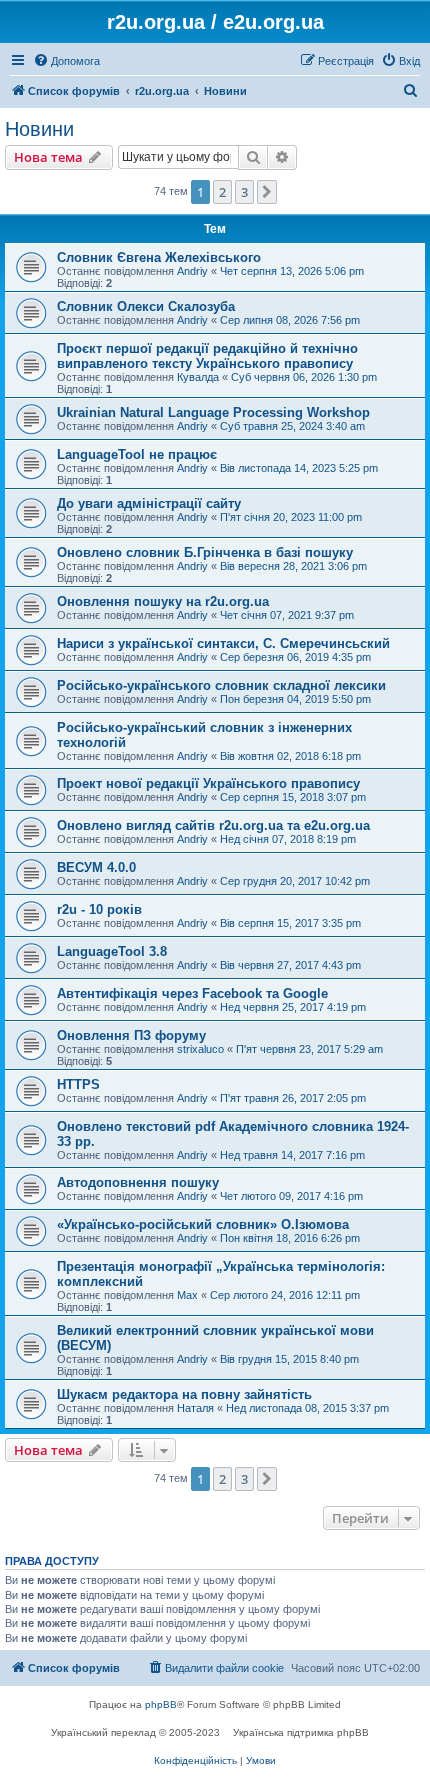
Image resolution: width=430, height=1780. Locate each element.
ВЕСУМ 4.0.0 (96, 867)
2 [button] (222, 192)
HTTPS (78, 1084)
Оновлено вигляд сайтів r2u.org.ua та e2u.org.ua (213, 825)
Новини (39, 129)
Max (187, 1295)
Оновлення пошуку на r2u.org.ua (163, 601)
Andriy (192, 271)
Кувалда (198, 377)
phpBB (161, 1704)
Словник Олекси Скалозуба (146, 306)
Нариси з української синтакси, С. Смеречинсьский (223, 643)
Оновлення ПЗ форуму (131, 1035)
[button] (267, 192)
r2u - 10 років (99, 909)
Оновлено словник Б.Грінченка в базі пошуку (205, 552)
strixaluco (200, 1049)
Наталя (195, 1408)
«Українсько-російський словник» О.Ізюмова (203, 1224)
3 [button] (244, 192)
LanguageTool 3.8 (112, 951)
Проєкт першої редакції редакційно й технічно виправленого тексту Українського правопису (207, 356)
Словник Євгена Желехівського (159, 257)
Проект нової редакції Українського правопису (208, 783)
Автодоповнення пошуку (138, 1182)
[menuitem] (66, 61)
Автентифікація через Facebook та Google (192, 993)
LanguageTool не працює (137, 454)
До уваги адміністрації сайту (149, 503)
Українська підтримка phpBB (301, 1732)
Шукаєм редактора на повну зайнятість (184, 1394)
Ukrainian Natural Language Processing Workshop (213, 412)
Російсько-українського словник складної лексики (221, 685)
